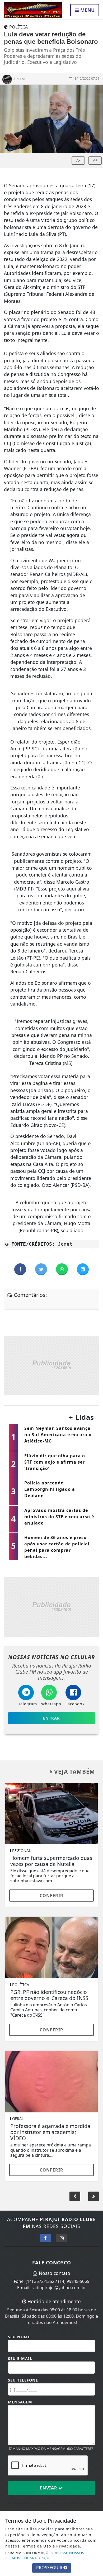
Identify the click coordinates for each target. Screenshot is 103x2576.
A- (78, 160)
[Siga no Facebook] (45, 2238)
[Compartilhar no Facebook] (21, 1269)
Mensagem (20, 2402)
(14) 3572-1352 (40, 2281)
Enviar (49, 2488)
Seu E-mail (20, 2358)
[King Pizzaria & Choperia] (51, 1365)
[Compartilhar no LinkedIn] (83, 1269)
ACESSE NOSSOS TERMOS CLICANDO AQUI (45, 2555)
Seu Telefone (23, 2380)
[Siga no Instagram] (62, 2238)
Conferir (51, 1896)
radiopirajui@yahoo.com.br (59, 2288)
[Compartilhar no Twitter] (42, 1269)
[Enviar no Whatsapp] (62, 1269)
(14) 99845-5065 (74, 2281)
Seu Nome (19, 2337)
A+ (95, 160)
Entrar (51, 1718)
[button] (94, 2196)
